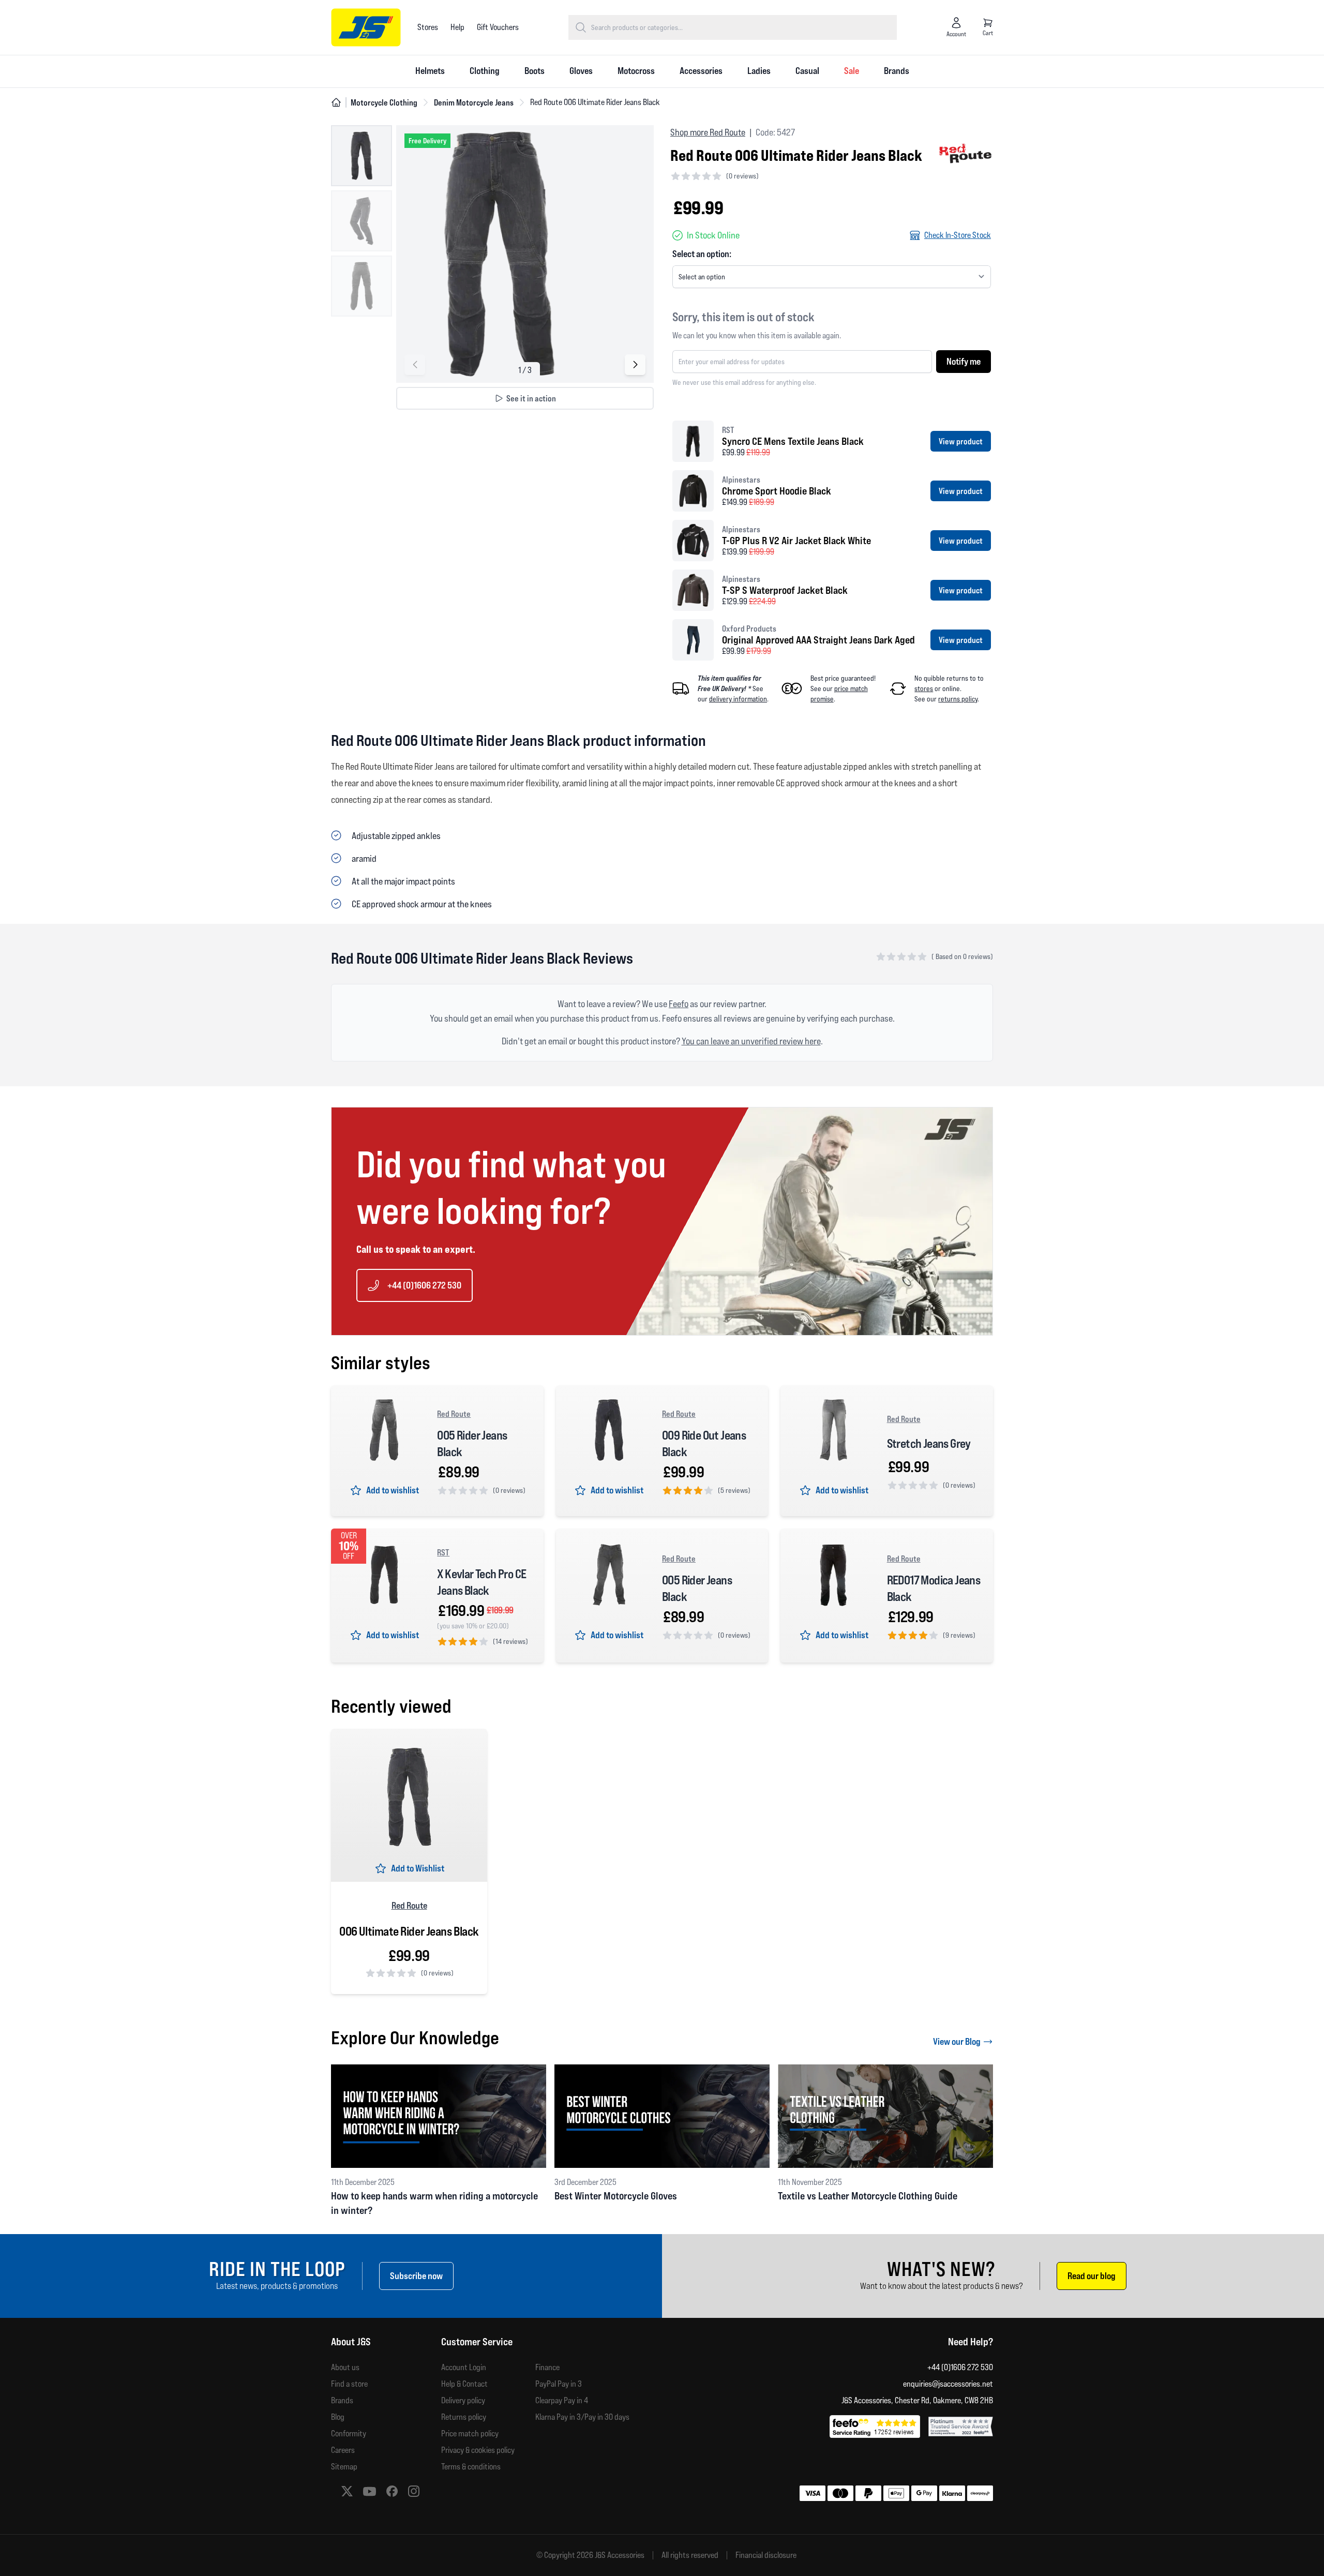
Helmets (430, 71)
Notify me (964, 361)
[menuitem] (430, 71)
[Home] (336, 102)
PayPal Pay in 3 (559, 2384)
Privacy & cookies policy (478, 2450)
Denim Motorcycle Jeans (474, 102)
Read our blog (1092, 2276)
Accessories (701, 71)
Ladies (759, 71)
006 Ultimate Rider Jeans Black (409, 1931)
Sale (852, 71)
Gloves (581, 71)
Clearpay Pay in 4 (562, 2400)
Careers (343, 2450)
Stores (428, 27)
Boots (535, 71)
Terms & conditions (471, 2467)
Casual (807, 71)
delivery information (738, 699)
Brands (897, 71)
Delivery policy (463, 2400)
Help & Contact (464, 2384)
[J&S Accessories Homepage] (366, 27)
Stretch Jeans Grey (929, 1443)
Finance (547, 2367)
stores (924, 688)
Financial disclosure (766, 2555)
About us (345, 2367)
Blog (338, 2417)
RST (443, 1552)
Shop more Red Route (708, 132)
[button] (635, 365)
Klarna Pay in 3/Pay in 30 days (582, 2417)
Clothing (485, 71)
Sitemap (344, 2467)
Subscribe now (416, 2276)
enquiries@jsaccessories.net (948, 2384)
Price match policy (470, 2433)
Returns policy (464, 2417)
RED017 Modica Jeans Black (934, 1588)
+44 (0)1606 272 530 (424, 1285)
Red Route (454, 1414)
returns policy (958, 699)
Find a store (349, 2384)
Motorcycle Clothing (384, 102)
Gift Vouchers (498, 27)
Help (457, 27)
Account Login (464, 2367)
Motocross (636, 71)
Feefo (679, 1004)
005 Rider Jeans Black (472, 1443)
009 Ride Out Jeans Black (704, 1443)
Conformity (349, 2433)
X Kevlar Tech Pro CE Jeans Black (482, 1582)
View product (961, 441)
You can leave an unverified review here (751, 1041)
